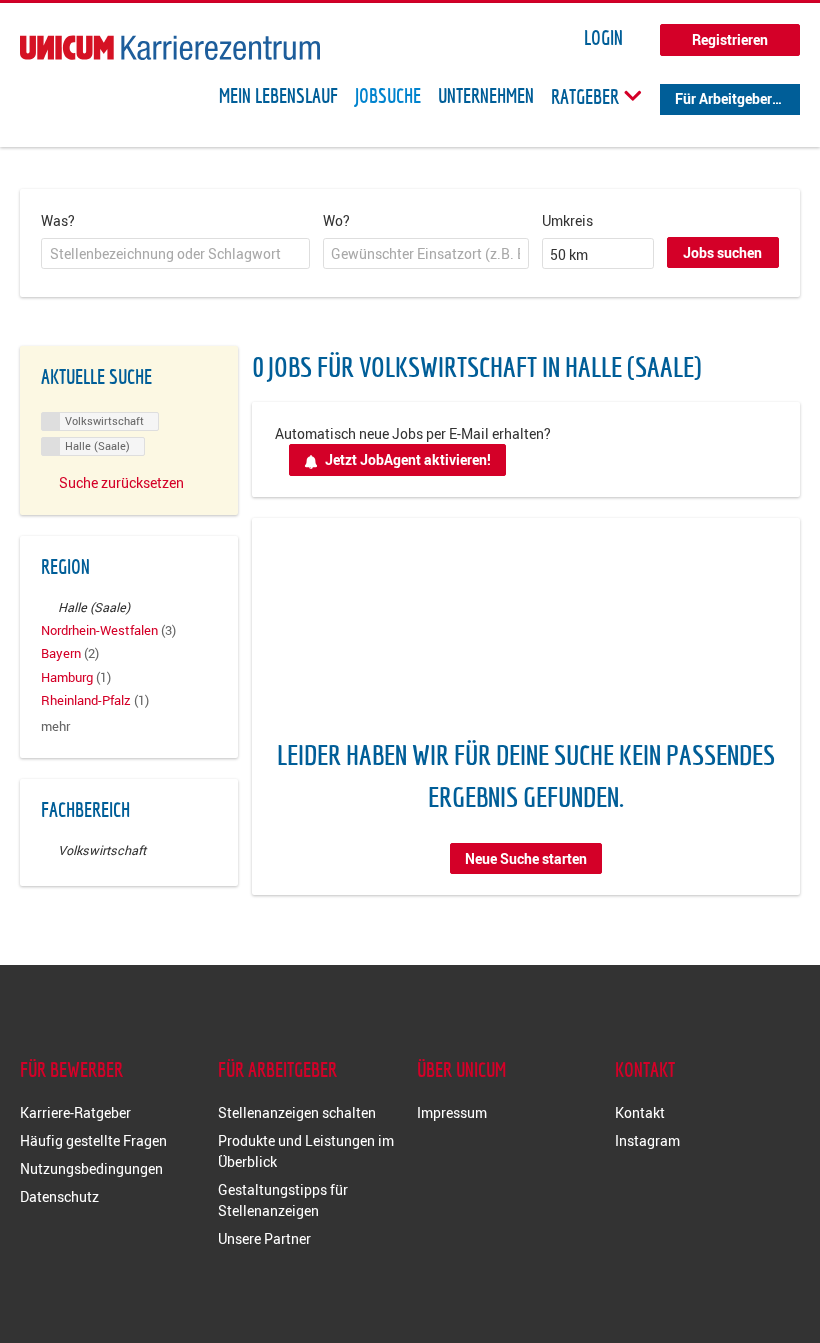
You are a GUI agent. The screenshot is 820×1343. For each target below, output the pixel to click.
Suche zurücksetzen (121, 482)
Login (603, 38)
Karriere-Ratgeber (75, 1112)
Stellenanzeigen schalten (297, 1112)
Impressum (452, 1112)
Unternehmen (486, 96)
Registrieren (730, 39)
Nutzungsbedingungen (91, 1168)
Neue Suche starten (526, 858)
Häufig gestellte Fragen (93, 1140)
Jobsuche (388, 96)
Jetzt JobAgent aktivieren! (408, 459)
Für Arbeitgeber (723, 98)
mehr (55, 726)
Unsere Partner (264, 1238)
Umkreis (567, 220)
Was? (58, 220)
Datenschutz (59, 1196)
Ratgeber (587, 96)
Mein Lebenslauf (278, 96)
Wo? (336, 220)
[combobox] (175, 254)
